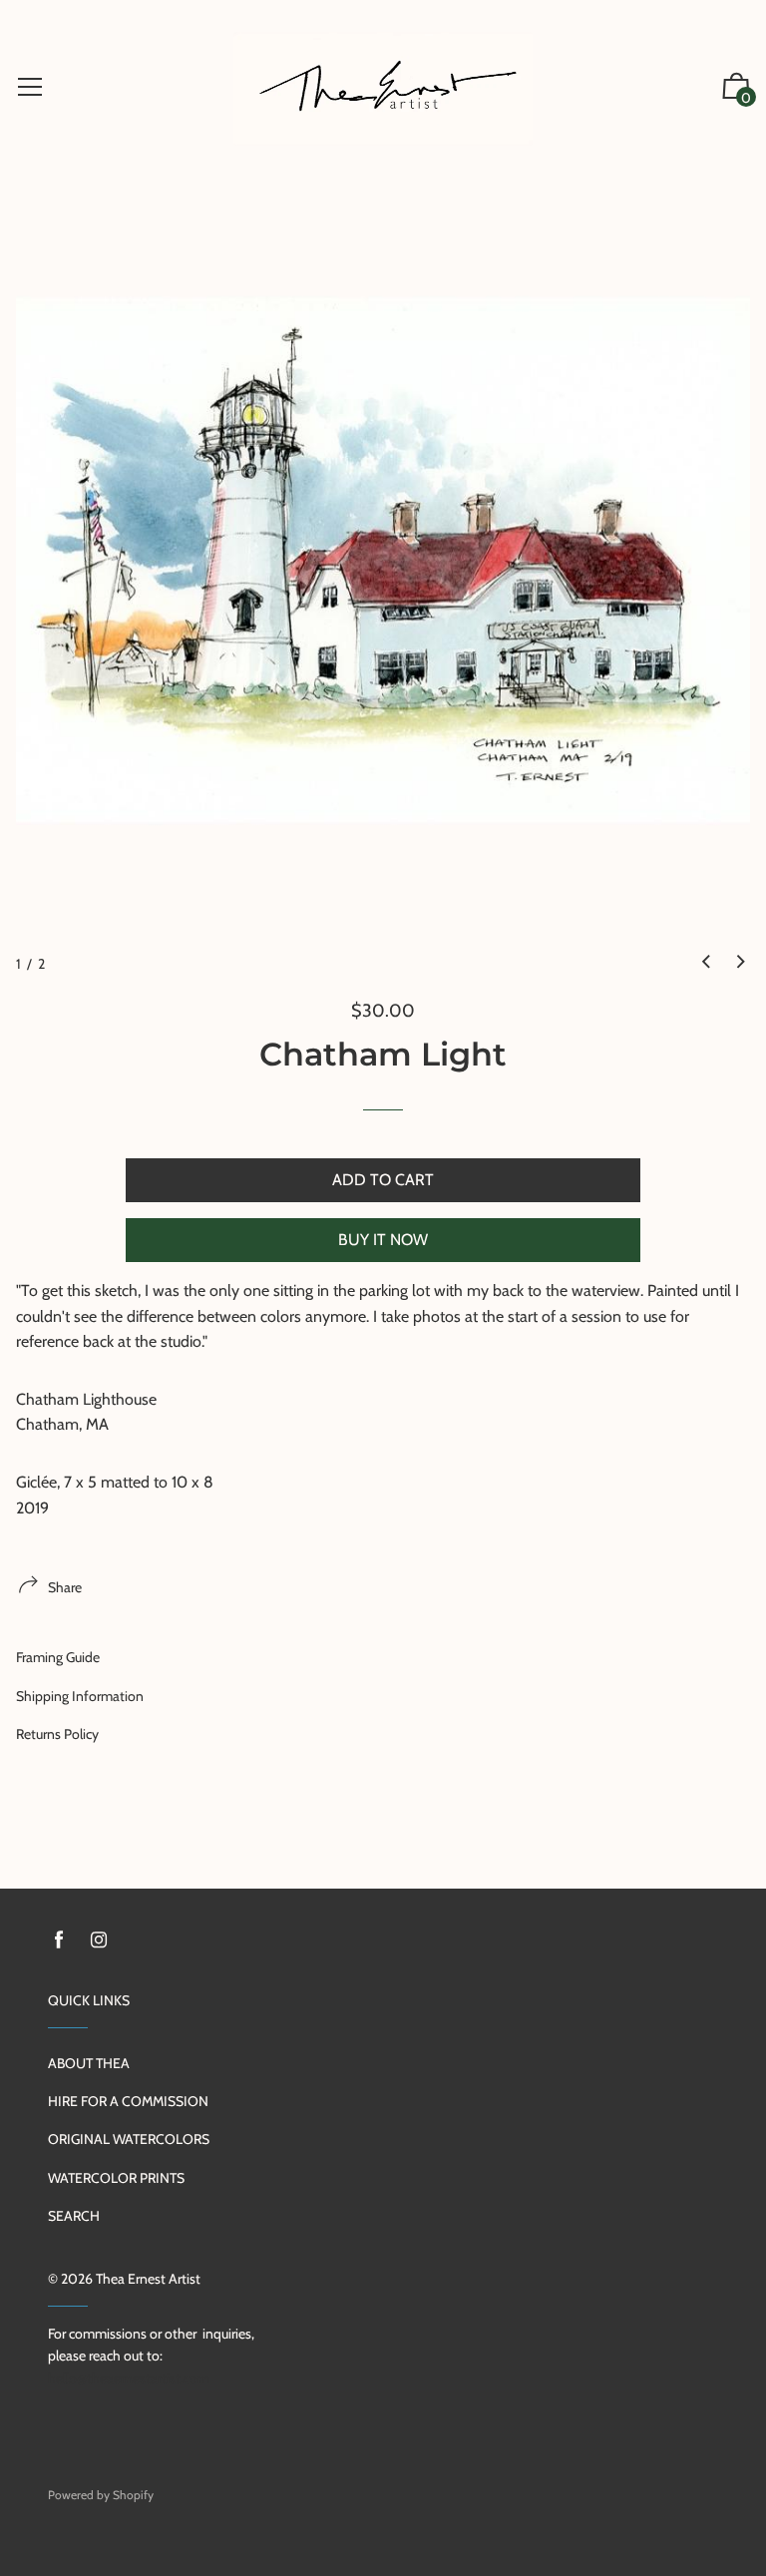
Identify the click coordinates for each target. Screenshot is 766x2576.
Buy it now (383, 1240)
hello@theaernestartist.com (129, 2378)
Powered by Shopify (101, 2495)
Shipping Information (80, 1696)
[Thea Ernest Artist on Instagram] (99, 1940)
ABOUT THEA (89, 2063)
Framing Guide (58, 1657)
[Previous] (706, 962)
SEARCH (74, 2216)
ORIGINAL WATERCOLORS (129, 2139)
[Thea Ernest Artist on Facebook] (59, 1940)
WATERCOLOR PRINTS (116, 2178)
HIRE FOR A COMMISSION (128, 2101)
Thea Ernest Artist (148, 2279)
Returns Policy (57, 1734)
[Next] (741, 962)
